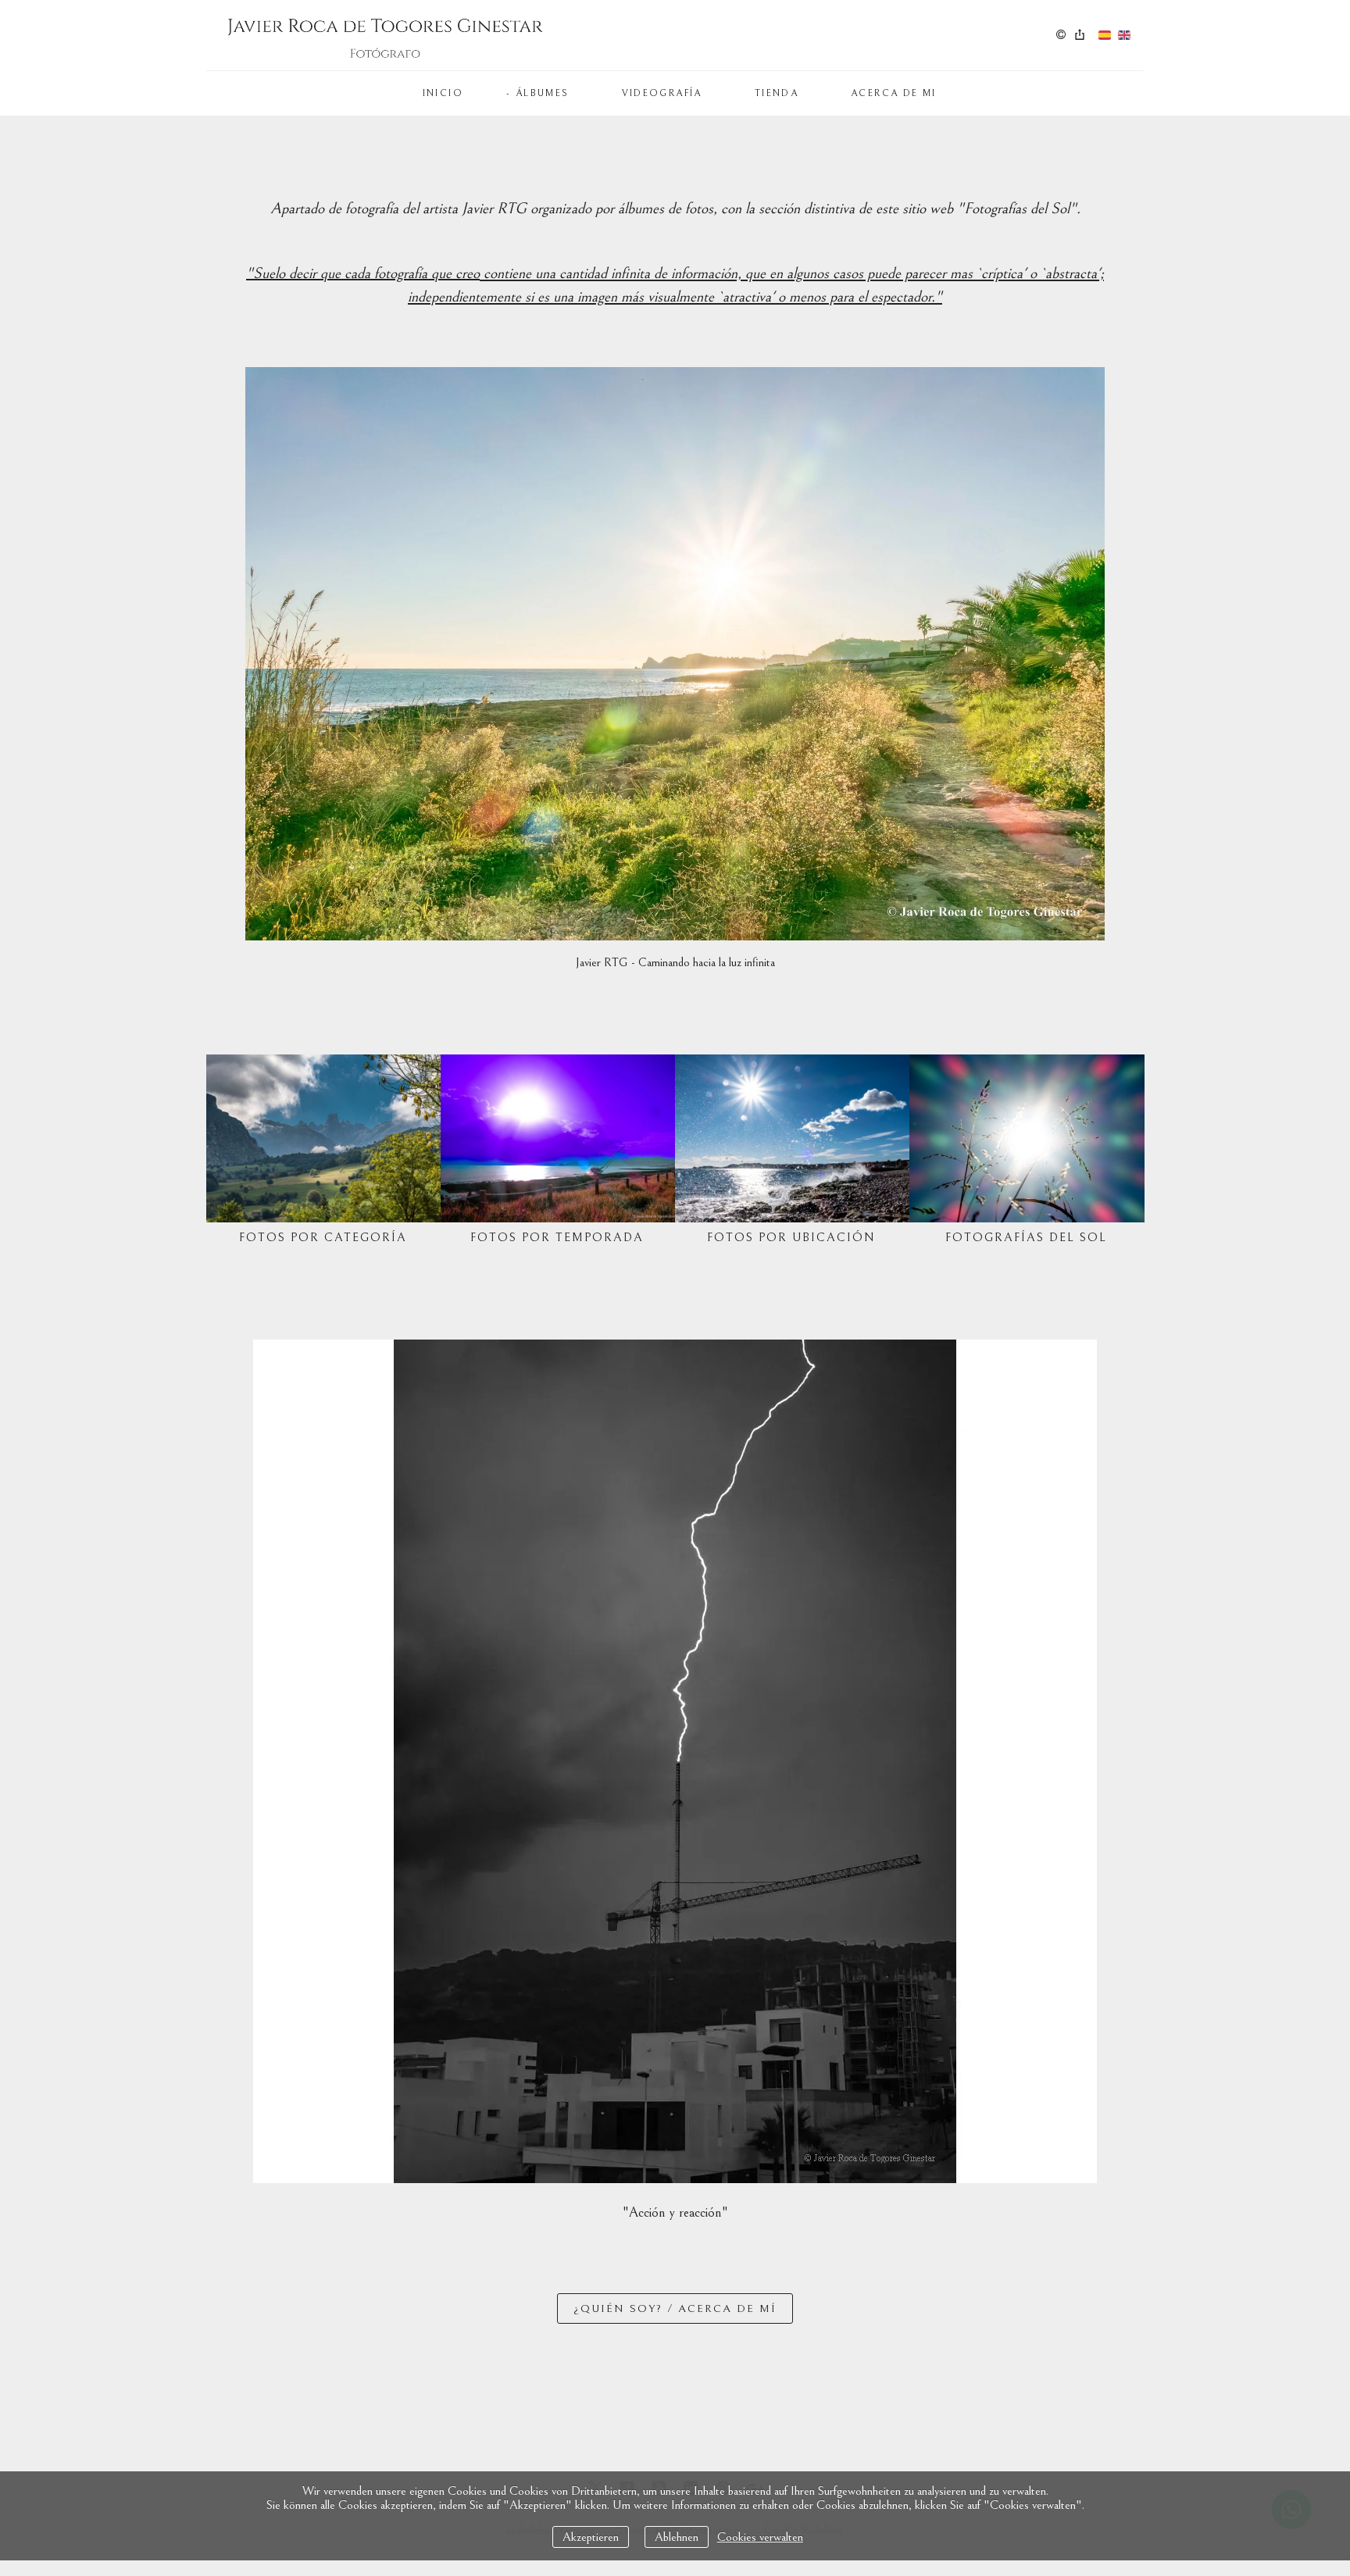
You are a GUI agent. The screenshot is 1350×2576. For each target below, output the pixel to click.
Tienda (777, 93)
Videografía (662, 93)
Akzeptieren (591, 2537)
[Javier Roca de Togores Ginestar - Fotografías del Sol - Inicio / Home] (386, 35)
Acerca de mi (894, 93)
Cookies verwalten (760, 2537)
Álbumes (543, 93)
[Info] (1061, 36)
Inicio (443, 93)
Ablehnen (677, 2537)
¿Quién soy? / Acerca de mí (675, 2308)
